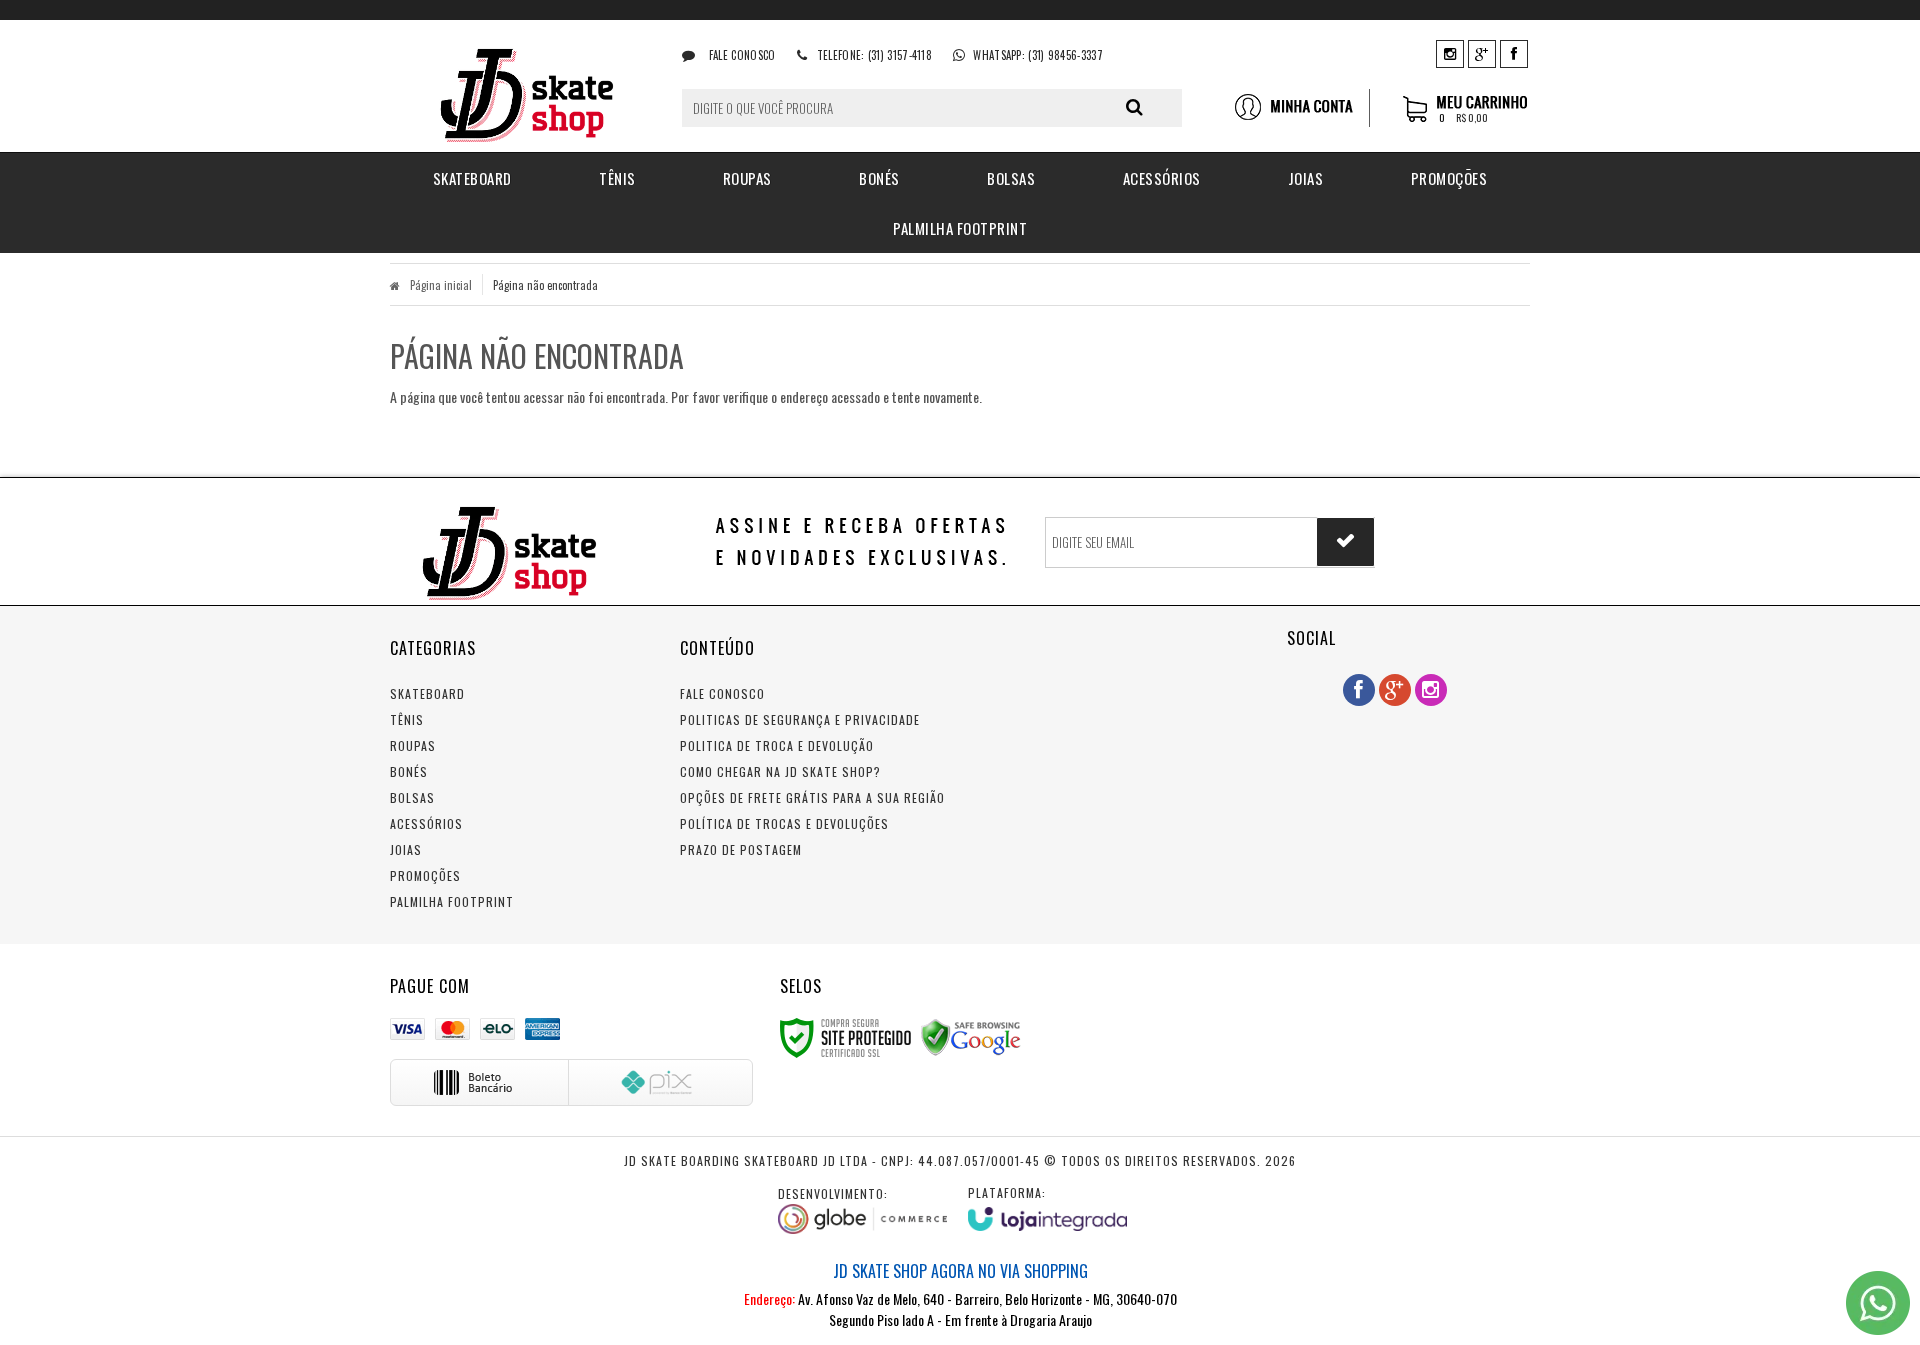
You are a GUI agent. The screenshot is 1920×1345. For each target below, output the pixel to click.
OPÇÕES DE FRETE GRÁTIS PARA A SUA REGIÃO (812, 797)
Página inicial (441, 285)
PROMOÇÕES (425, 875)
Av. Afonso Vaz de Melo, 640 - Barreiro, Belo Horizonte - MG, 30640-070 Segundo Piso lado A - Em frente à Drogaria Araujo (960, 1294)
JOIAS (406, 849)
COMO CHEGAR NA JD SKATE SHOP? (780, 771)
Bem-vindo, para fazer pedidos (1301, 108)
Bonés (409, 771)
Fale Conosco (740, 55)
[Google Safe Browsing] (971, 1035)
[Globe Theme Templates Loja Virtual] (863, 1210)
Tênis (407, 719)
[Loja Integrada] (1048, 1207)
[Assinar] (1345, 542)
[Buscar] (1134, 107)
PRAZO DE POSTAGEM (741, 849)
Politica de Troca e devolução (777, 745)
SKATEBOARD (427, 693)
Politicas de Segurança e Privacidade (800, 719)
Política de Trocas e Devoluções (784, 823)
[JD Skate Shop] (521, 86)
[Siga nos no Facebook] (1514, 52)
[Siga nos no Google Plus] (1482, 52)
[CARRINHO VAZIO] (1466, 118)
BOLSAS (412, 797)
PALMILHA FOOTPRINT (452, 901)
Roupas (413, 745)
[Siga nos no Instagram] (1450, 52)
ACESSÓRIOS (426, 823)
